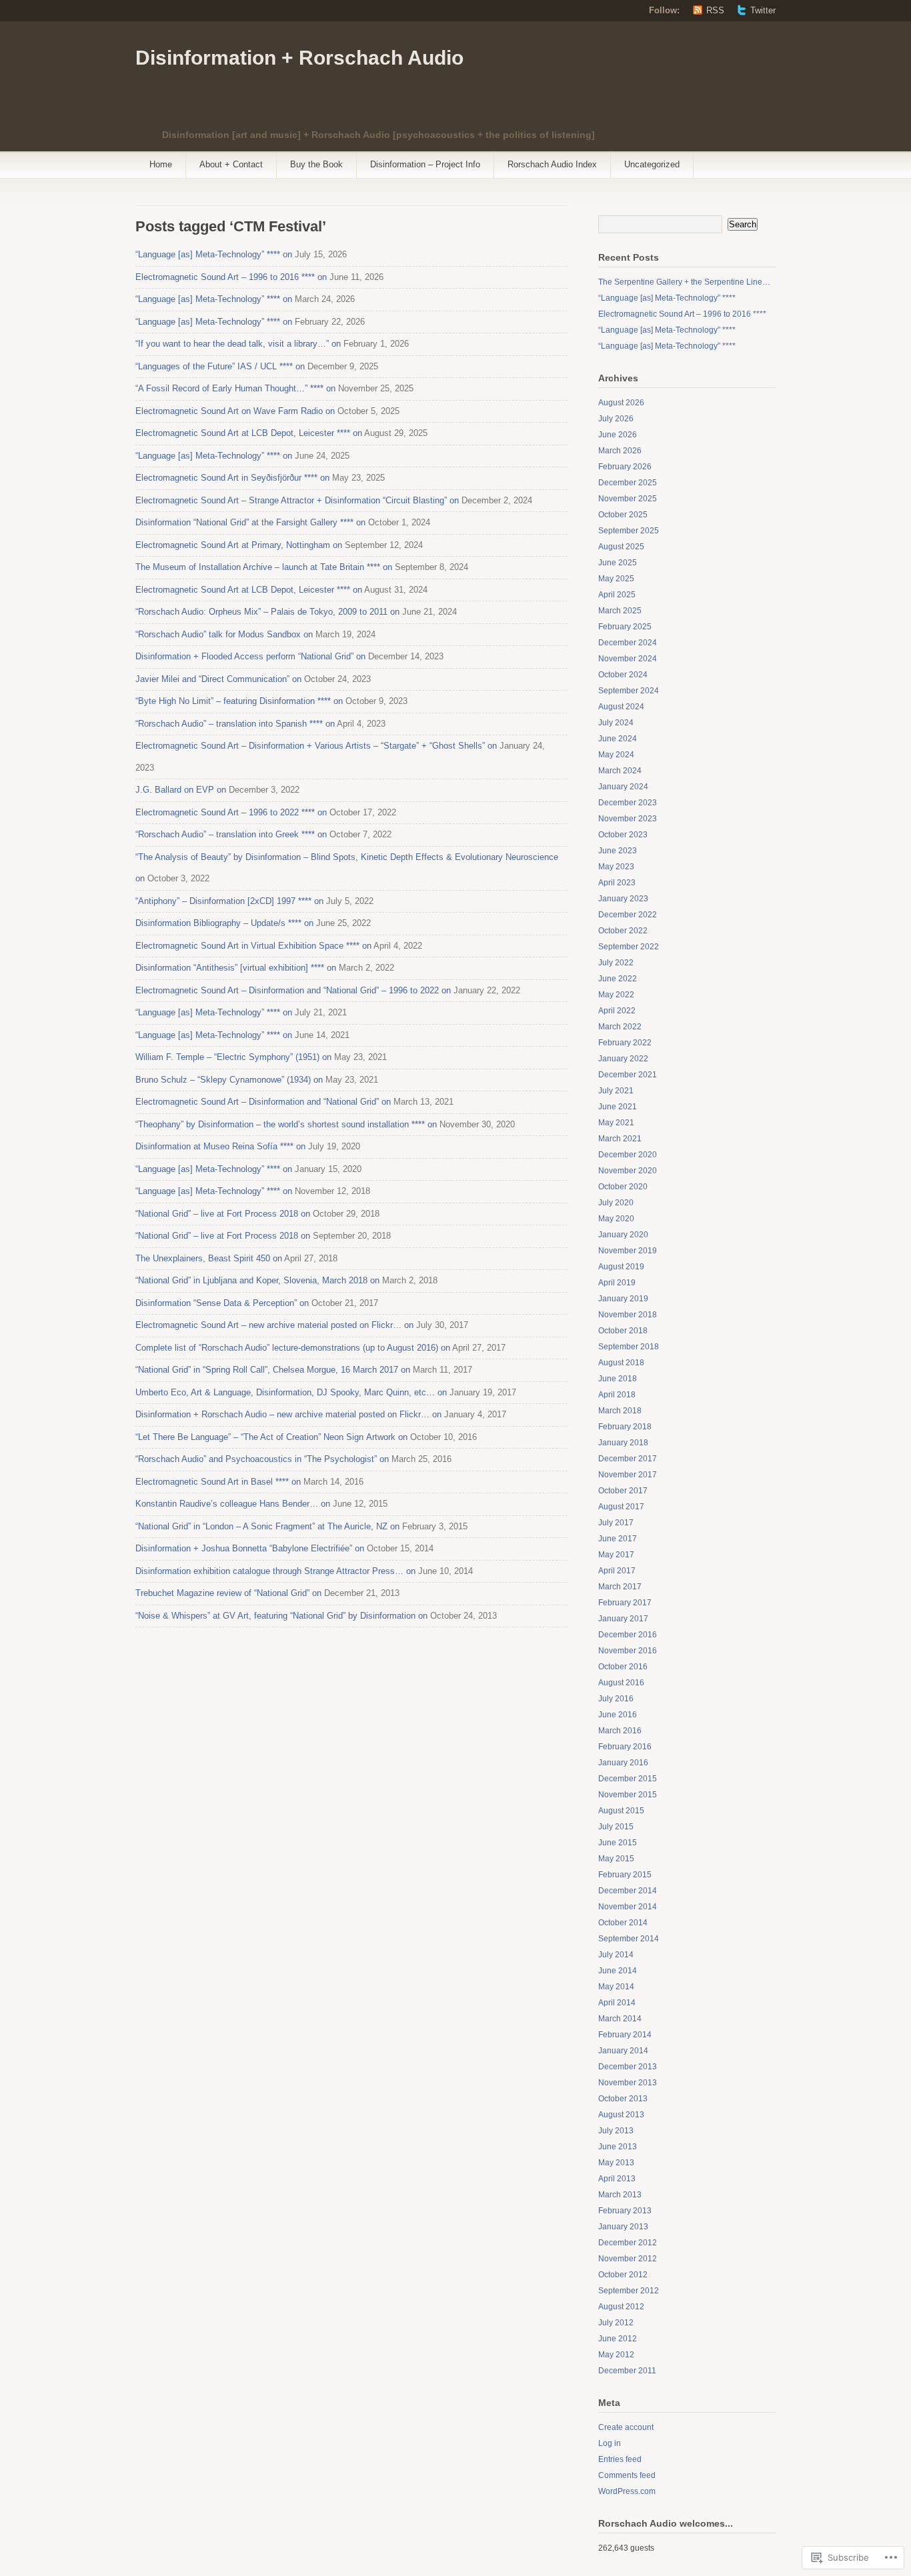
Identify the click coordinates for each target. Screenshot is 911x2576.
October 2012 (623, 2275)
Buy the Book (316, 164)
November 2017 (628, 1475)
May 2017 (616, 1555)
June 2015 (618, 1843)
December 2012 (628, 2243)
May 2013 (616, 2163)
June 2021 (618, 1107)
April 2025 (617, 595)
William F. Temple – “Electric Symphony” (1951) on (233, 1057)
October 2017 (623, 1491)
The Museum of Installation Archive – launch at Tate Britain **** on (264, 567)
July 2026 (616, 419)
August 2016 (621, 1683)
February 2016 (625, 1747)
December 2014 (628, 1891)
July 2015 (616, 1827)
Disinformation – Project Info (425, 164)
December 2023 (628, 803)
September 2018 (629, 1347)
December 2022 (628, 915)
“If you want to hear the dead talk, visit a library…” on (238, 344)
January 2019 (623, 1299)
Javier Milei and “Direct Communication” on (218, 679)
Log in (610, 2443)
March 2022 (620, 1027)
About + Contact (231, 164)
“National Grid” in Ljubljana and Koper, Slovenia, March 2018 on (257, 1280)
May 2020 (616, 1219)
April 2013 (617, 2179)
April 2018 (617, 1395)
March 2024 (620, 771)
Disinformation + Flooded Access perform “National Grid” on (250, 656)
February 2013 (625, 2211)
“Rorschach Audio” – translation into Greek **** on (231, 834)
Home (161, 164)
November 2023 (628, 819)
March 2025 (620, 611)
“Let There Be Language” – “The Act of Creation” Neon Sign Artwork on (271, 1437)
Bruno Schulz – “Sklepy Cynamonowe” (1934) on (229, 1080)
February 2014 (625, 2035)
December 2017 (628, 1459)
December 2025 (628, 483)
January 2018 (623, 1443)
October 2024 (623, 675)
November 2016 (628, 1651)
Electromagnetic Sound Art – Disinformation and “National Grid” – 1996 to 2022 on (293, 990)
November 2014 (628, 1907)
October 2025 (623, 515)
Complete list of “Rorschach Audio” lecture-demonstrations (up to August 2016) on (293, 1348)
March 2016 (620, 1731)
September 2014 (629, 1939)
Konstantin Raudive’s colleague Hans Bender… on (233, 1504)
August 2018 (621, 1363)
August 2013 (621, 2115)
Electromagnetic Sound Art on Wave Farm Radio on (235, 411)
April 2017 (617, 1571)
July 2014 (616, 1955)
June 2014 (618, 1971)
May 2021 (616, 1123)
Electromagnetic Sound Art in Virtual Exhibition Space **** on (253, 946)
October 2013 (623, 2099)
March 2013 (620, 2195)
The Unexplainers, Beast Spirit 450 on (209, 1258)
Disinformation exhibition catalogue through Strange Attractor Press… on (275, 1571)
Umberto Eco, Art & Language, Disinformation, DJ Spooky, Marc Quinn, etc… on (291, 1392)
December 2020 (628, 1155)
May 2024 (616, 755)
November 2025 (628, 499)
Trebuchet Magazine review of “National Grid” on (228, 1593)
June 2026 (618, 435)
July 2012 (616, 2323)
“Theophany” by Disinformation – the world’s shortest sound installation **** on (286, 1124)
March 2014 (620, 2019)
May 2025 (616, 579)
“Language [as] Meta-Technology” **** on (214, 254)
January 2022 (623, 1059)
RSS (715, 10)
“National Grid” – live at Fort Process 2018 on (223, 1214)
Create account (626, 2427)
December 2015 (628, 1779)
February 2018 (625, 1427)
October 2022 (623, 931)
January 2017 (623, 1619)
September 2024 (629, 691)
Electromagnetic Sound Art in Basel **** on (218, 1482)
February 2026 (625, 467)
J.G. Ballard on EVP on (181, 790)
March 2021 (620, 1139)
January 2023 (623, 899)
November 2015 (628, 1795)
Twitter (763, 10)
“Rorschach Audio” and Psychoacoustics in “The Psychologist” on (262, 1459)
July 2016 (616, 1699)
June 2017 (618, 1539)
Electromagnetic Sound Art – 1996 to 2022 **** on (231, 812)
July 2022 (616, 963)
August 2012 (621, 2307)
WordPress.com (627, 2491)
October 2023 (623, 835)
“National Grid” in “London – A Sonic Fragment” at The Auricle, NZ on (267, 1526)
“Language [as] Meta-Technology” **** (667, 298)
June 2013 (618, 2147)
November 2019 (628, 1251)
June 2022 (618, 979)
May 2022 (616, 995)
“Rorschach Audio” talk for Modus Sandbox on (224, 634)
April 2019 (617, 1283)
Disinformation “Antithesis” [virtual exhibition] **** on (236, 968)
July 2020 (616, 1203)
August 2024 (621, 707)
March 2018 (620, 1411)
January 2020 (623, 1235)
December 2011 (627, 2371)
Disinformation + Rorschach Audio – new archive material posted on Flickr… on (288, 1414)
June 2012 (618, 2339)
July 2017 (616, 1523)
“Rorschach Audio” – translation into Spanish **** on (235, 724)
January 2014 (623, 2051)
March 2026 (620, 451)
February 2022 (625, 1043)
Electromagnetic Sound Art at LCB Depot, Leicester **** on (249, 433)
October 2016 (623, 1667)
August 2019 (621, 1267)
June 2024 (618, 739)
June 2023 (618, 851)
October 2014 (623, 1923)
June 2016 (618, 1715)
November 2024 (628, 659)
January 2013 (623, 2227)
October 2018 (623, 1331)
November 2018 (628, 1315)
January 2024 (623, 787)
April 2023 (617, 883)
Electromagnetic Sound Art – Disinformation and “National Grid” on (263, 1102)
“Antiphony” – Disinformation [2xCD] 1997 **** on (229, 901)
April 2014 (617, 2003)
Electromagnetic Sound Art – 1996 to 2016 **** (682, 314)
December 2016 (628, 1635)
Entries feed (620, 2459)
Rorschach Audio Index (552, 164)
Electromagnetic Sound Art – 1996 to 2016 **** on (231, 277)
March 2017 (620, 1587)
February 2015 (625, 1875)
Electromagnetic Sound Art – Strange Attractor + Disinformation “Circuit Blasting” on (297, 500)
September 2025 (629, 531)
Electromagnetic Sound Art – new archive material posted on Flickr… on (274, 1325)
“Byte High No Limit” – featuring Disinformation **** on (239, 701)
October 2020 (623, 1187)
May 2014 (616, 1987)
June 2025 (618, 563)
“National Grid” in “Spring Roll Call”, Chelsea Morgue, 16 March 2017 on (273, 1370)
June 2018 (618, 1379)
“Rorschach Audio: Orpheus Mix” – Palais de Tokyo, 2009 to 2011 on (267, 612)
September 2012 (629, 2291)
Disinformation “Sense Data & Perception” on (222, 1303)
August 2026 (621, 403)
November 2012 (628, 2259)
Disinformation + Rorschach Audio (299, 58)
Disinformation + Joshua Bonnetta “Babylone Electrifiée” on (250, 1548)
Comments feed (627, 2475)
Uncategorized (652, 164)
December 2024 (628, 643)
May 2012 (616, 2355)
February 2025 (625, 627)
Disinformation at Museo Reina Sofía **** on (220, 1146)
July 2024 (616, 723)
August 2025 (621, 547)
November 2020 (628, 1171)
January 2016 (623, 1763)
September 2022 (629, 947)
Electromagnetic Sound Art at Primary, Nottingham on (239, 545)
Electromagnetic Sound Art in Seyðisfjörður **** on (232, 478)
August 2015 (621, 1811)
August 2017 (621, 1507)
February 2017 (625, 1603)
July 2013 (616, 2131)
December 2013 (628, 2067)
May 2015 (616, 1859)
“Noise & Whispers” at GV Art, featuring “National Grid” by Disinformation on (281, 1616)
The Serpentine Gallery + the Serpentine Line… (684, 282)
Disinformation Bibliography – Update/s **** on (224, 923)
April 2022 (617, 1011)
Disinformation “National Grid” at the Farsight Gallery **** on (250, 522)
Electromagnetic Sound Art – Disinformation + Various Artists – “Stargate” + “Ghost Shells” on (316, 746)
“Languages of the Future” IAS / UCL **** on (220, 366)
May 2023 (616, 867)
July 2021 (616, 1091)
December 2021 (628, 1075)
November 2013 (628, 2083)
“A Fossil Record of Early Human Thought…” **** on (235, 388)
